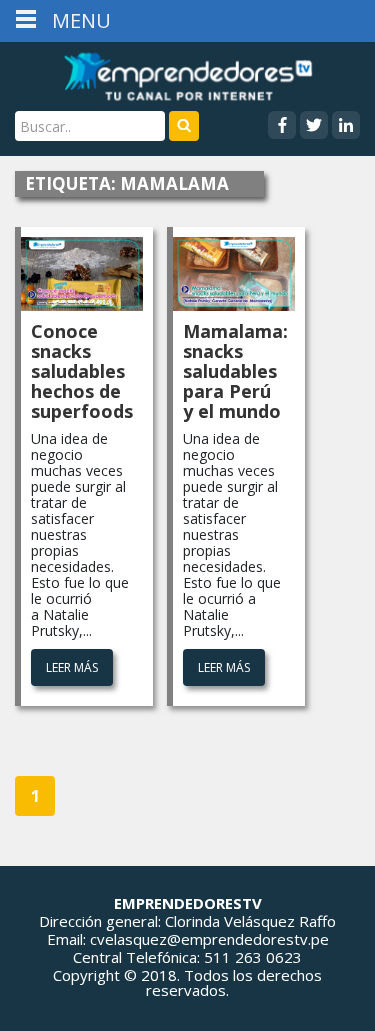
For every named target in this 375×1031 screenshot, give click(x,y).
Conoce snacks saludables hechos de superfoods (82, 371)
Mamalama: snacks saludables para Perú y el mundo (235, 371)
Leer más (72, 667)
